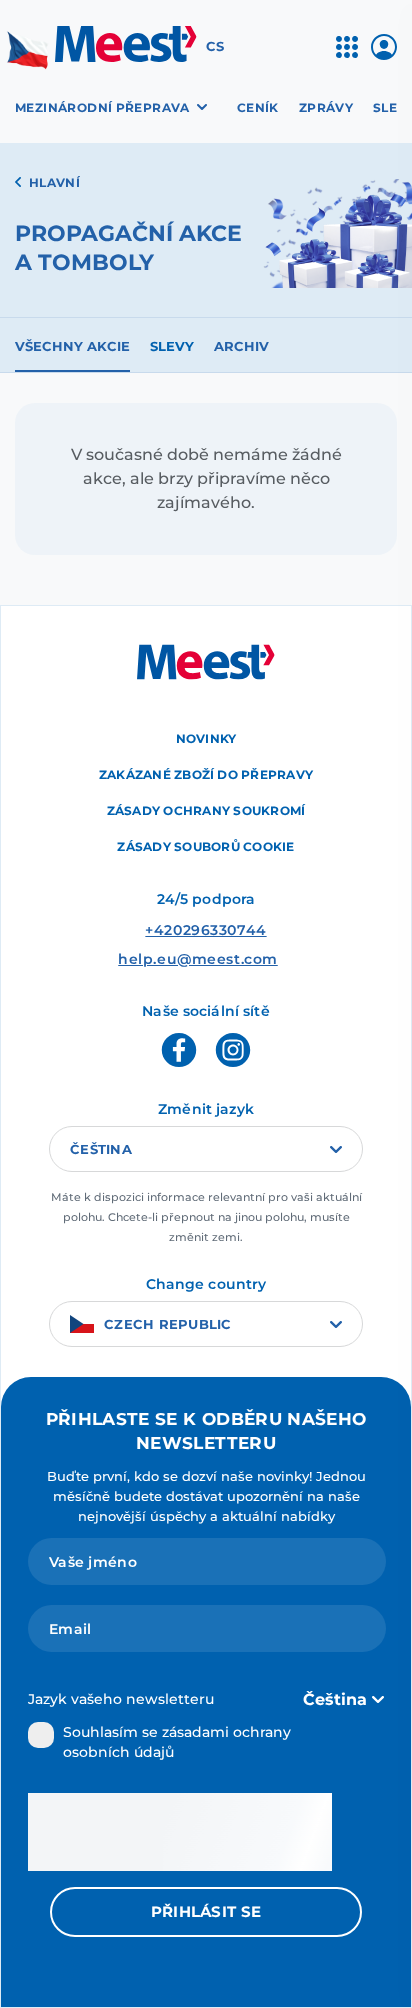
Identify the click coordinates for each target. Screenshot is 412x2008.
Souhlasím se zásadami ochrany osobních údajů (177, 1742)
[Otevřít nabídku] (347, 55)
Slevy (172, 346)
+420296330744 (205, 930)
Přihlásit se (206, 1911)
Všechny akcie (72, 346)
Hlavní (54, 182)
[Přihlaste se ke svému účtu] (384, 54)
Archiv (241, 346)
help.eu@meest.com (198, 959)
